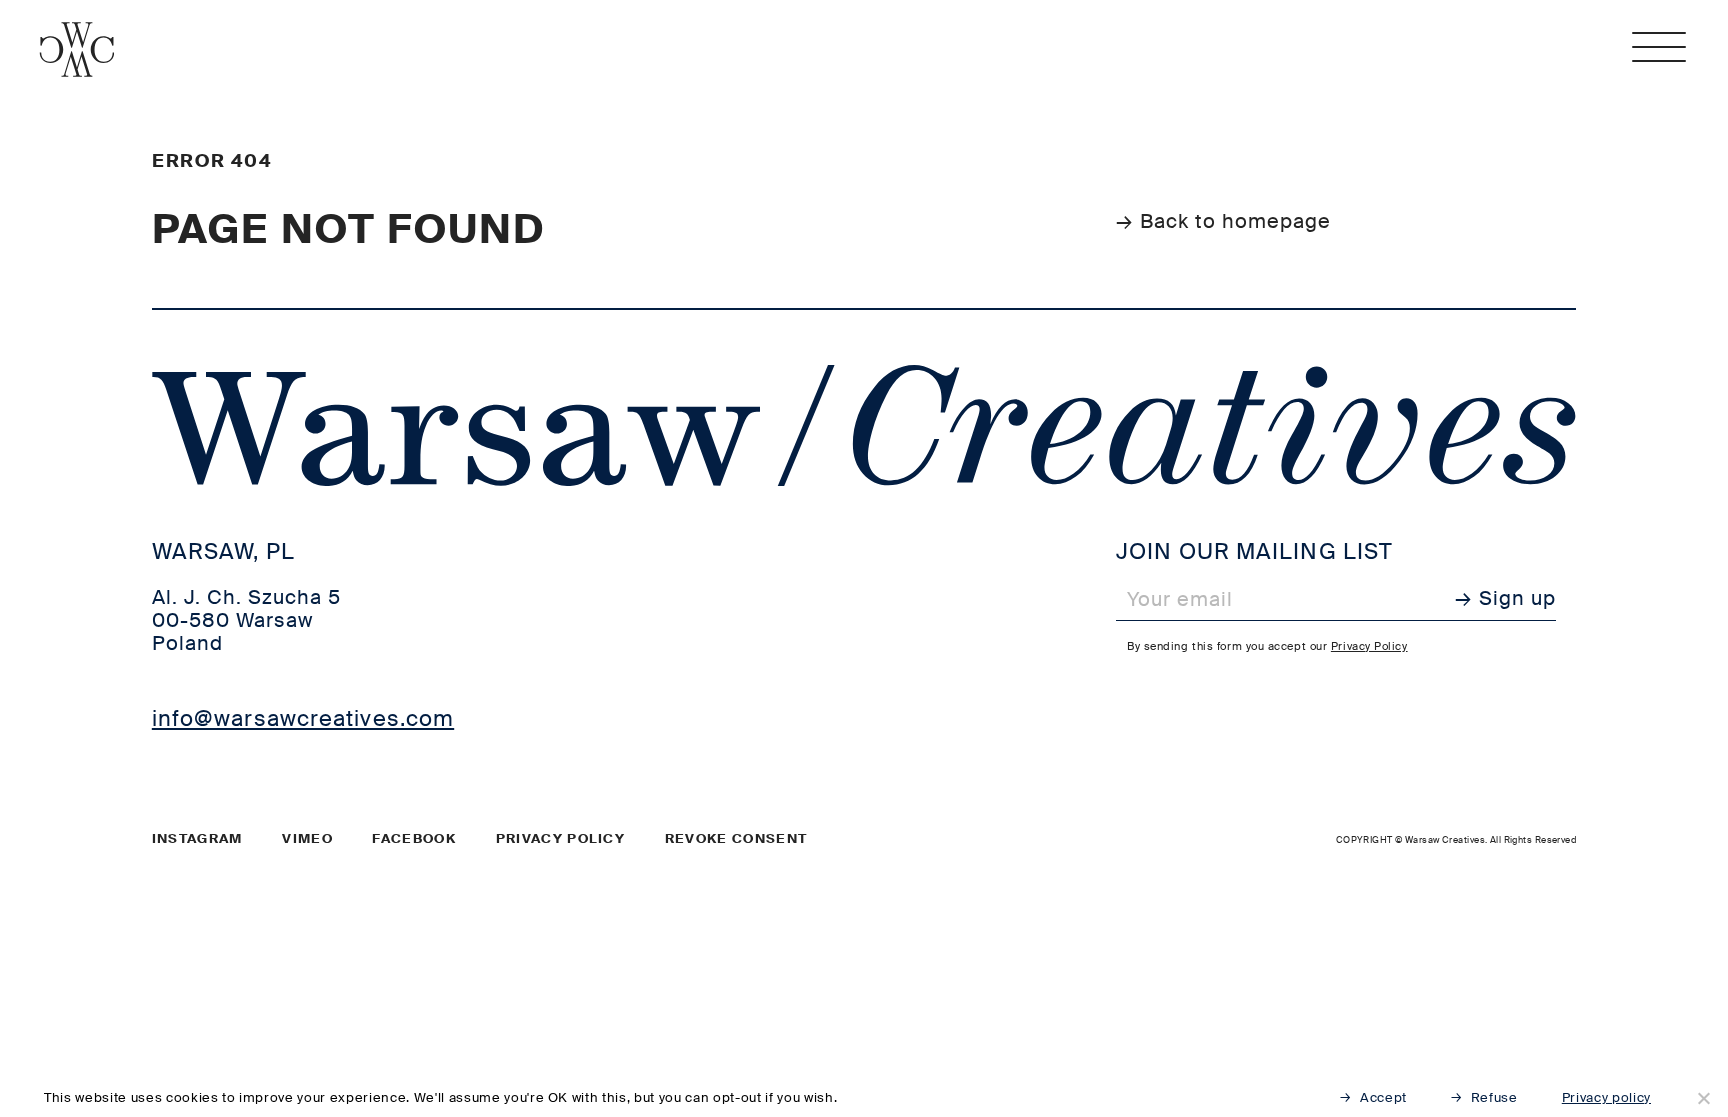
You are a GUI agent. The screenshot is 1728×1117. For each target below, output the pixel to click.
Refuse (1494, 1097)
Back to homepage (1235, 221)
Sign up (1517, 598)
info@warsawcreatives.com (303, 719)
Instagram (197, 838)
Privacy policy (560, 838)
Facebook (414, 838)
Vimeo (307, 838)
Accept (1383, 1097)
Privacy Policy (1369, 646)
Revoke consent (736, 838)
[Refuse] (1703, 1098)
